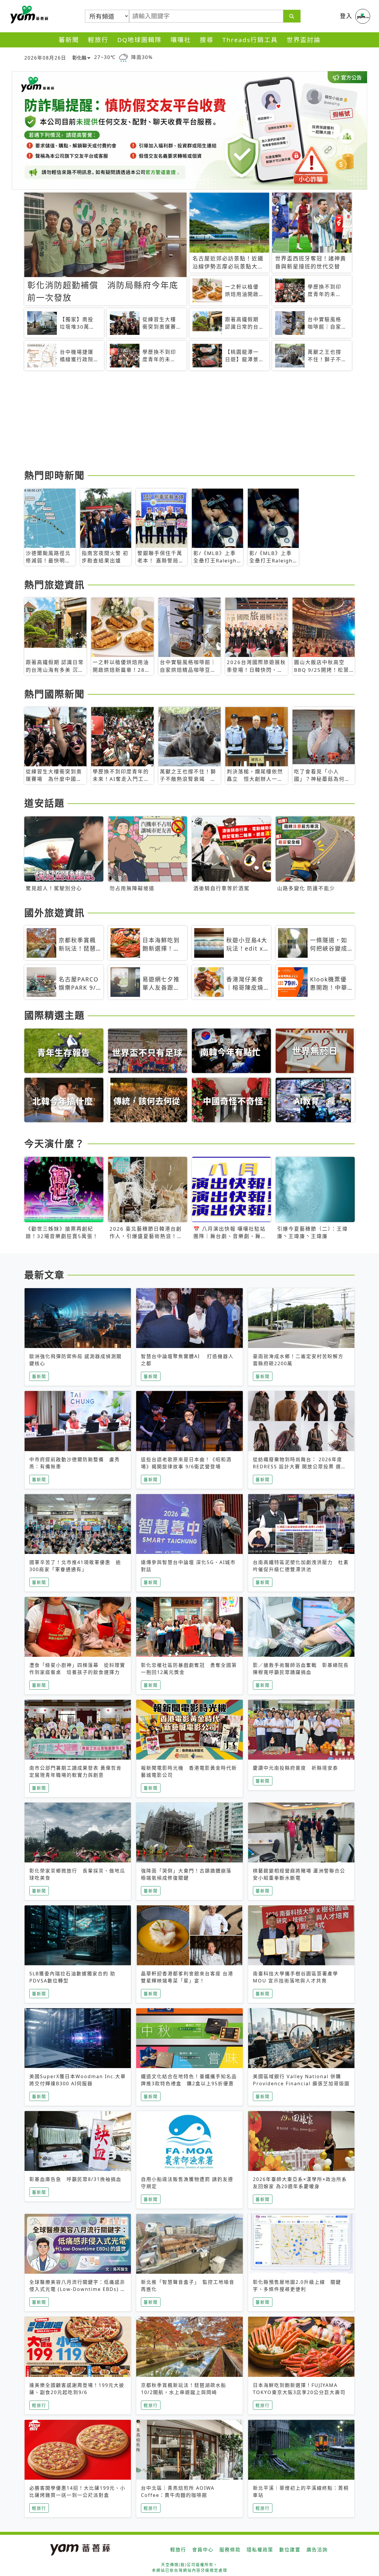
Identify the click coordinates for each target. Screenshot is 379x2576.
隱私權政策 (260, 2550)
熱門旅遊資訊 (54, 585)
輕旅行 (98, 40)
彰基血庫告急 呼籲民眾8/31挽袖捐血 (75, 2179)
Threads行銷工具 (250, 40)
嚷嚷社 (181, 40)
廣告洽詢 (317, 2550)
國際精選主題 (54, 1015)
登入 (346, 16)
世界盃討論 (304, 40)
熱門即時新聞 (54, 475)
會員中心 (203, 2550)
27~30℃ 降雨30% (123, 57)
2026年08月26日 (45, 58)
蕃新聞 (69, 40)
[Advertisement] (189, 421)
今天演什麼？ (54, 1143)
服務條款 (230, 2550)
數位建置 (290, 2550)
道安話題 (44, 803)
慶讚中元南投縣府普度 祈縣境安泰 (296, 1768)
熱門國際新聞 (54, 694)
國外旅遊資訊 (54, 913)
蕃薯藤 (28, 15)
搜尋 (207, 40)
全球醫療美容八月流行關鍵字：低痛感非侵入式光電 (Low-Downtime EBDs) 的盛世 (78, 2289)
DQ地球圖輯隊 (139, 40)
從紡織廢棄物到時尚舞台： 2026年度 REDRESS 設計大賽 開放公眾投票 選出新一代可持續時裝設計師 (300, 1467)
